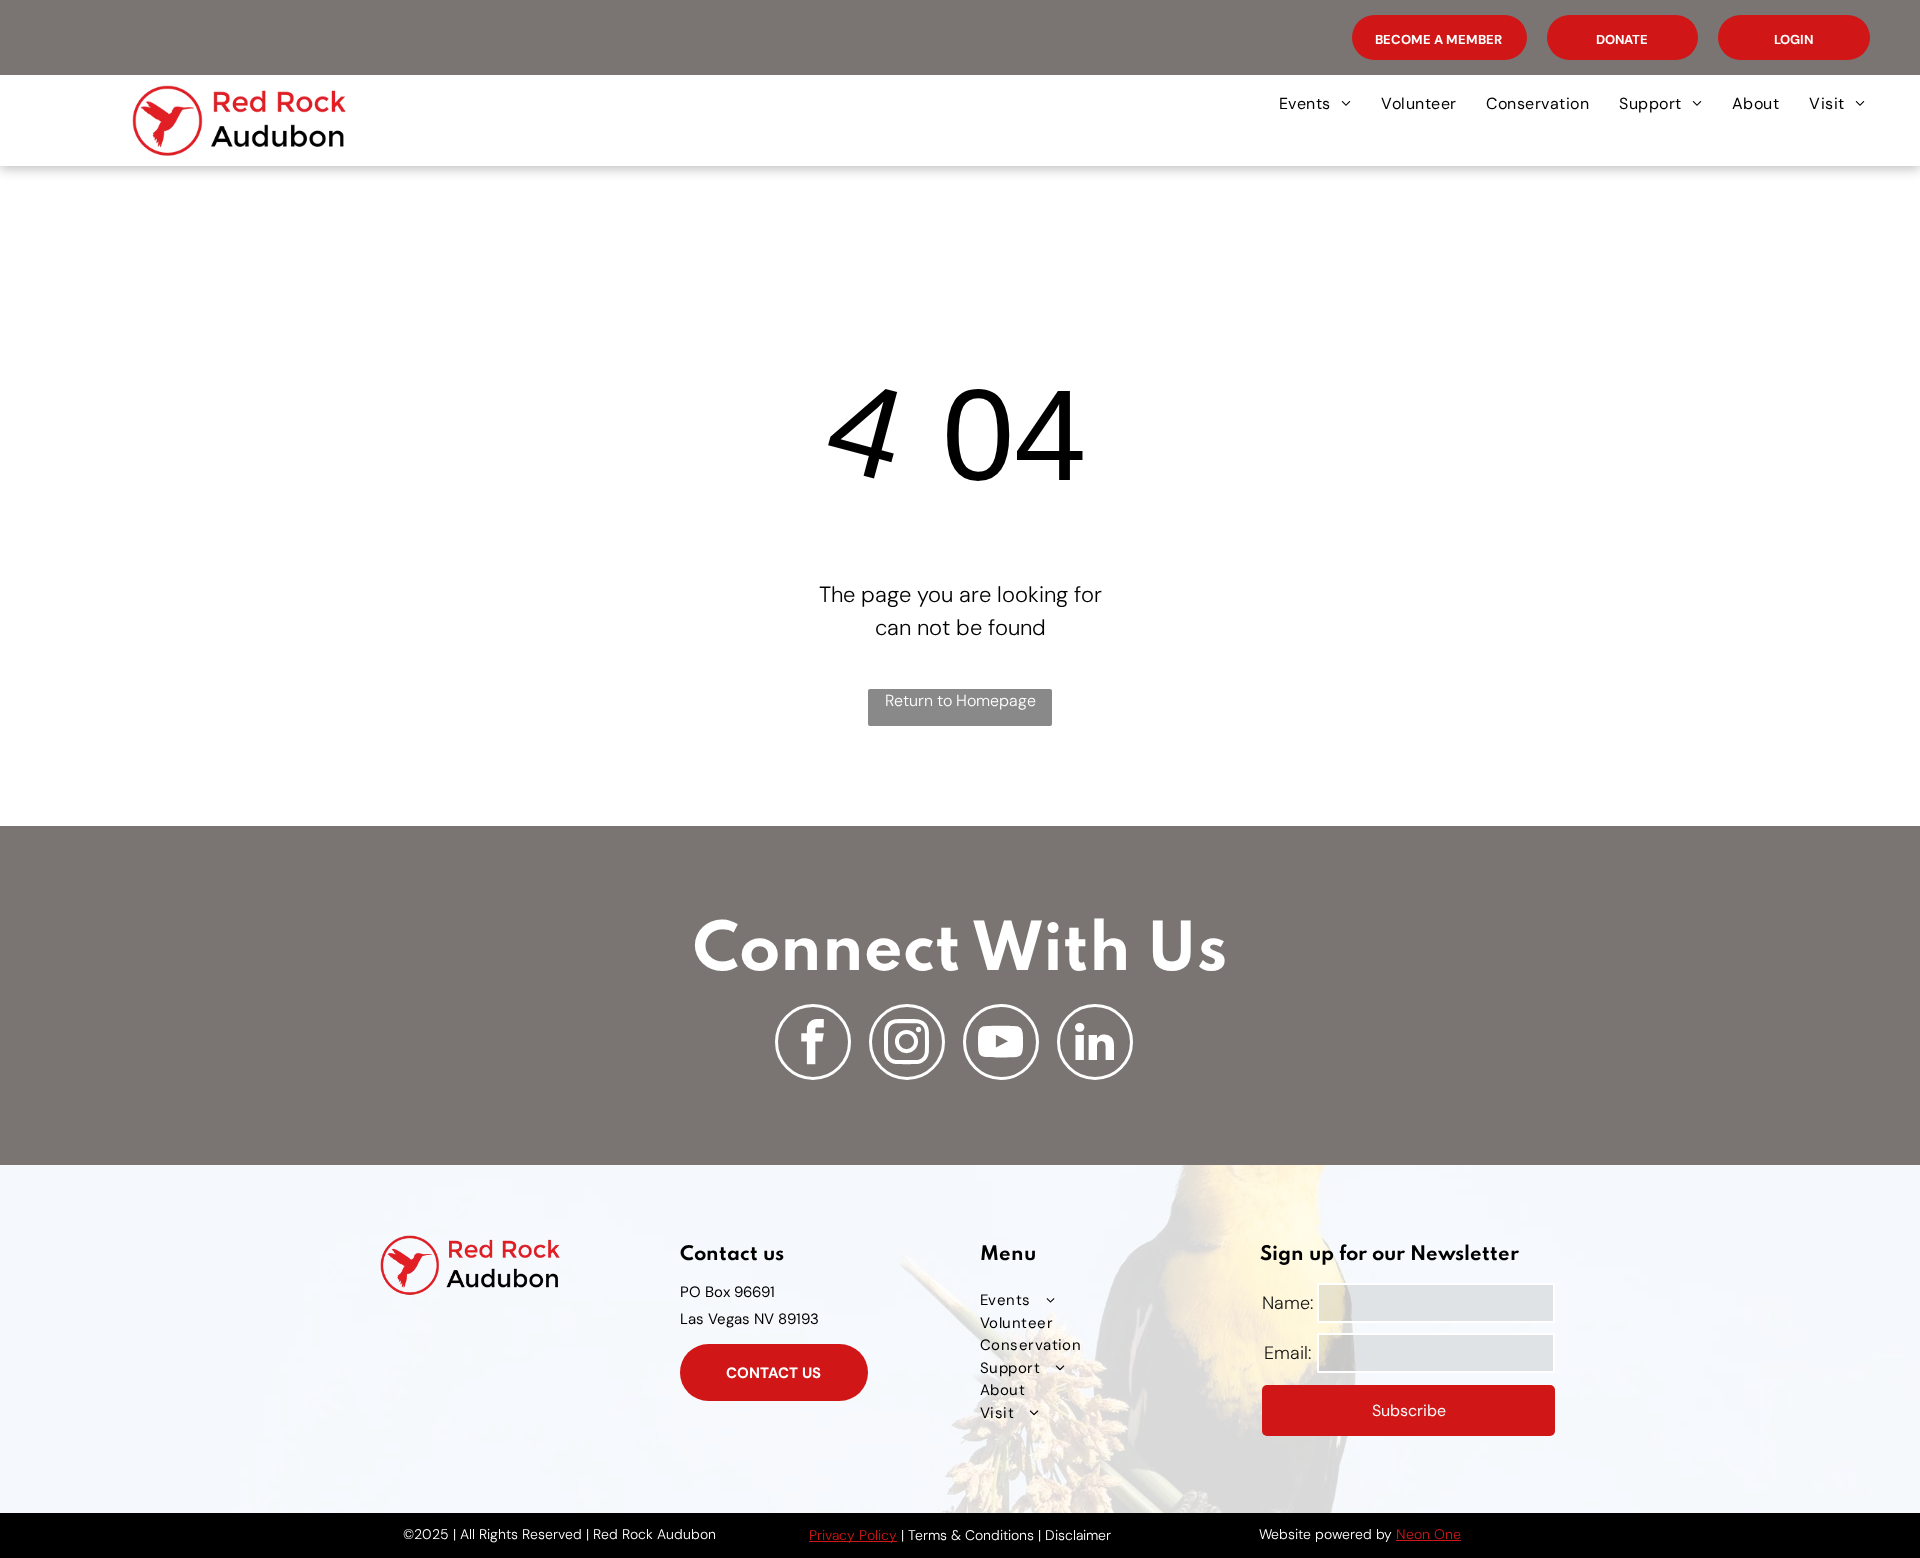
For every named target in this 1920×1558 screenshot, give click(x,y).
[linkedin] (1095, 1044)
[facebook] (813, 1044)
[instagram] (907, 1044)
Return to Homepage (960, 700)
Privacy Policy (853, 1535)
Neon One (1428, 1534)
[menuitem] (1315, 104)
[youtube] (1001, 1044)
